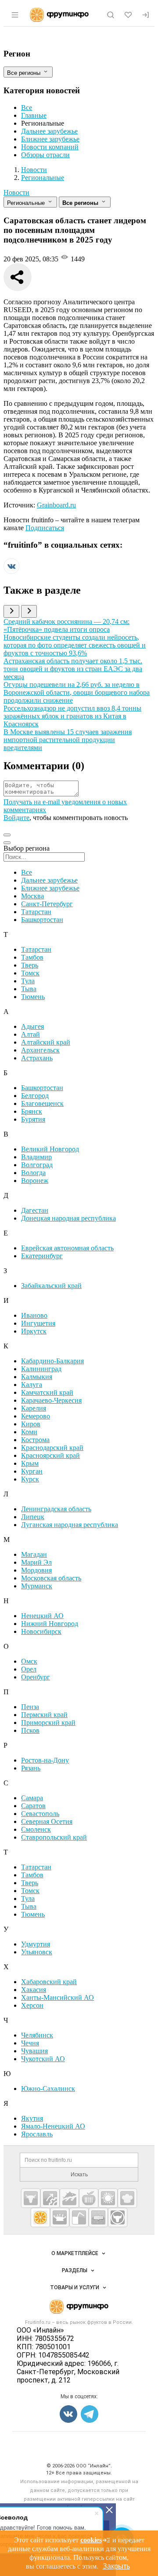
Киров (31, 1424)
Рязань (31, 1768)
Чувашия (34, 2051)
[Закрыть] (109, 2510)
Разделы (75, 2270)
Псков (30, 1730)
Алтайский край (46, 1042)
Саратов (33, 1806)
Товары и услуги (75, 2287)
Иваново (34, 1315)
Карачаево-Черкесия (51, 1400)
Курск (30, 1479)
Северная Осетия (47, 1821)
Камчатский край (47, 1392)
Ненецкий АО (42, 1616)
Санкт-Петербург (47, 904)
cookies (91, 2540)
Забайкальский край (51, 1286)
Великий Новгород (50, 1149)
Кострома (35, 1440)
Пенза (30, 1707)
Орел (29, 1669)
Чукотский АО (43, 2059)
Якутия (32, 2118)
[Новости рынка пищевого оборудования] (50, 2198)
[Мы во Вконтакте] (11, 572)
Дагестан (35, 1210)
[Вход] (146, 15)
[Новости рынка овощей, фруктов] (40, 2217)
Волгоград (37, 1165)
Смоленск (36, 1829)
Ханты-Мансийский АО (57, 1997)
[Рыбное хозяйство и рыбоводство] (69, 2198)
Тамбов (32, 957)
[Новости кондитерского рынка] (127, 2198)
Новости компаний (50, 147)
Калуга (32, 1385)
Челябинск (37, 2035)
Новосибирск (41, 1631)
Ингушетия (38, 1323)
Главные (34, 115)
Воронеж (35, 1181)
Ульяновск (37, 1952)
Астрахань (37, 1058)
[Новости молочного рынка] (60, 2217)
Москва (32, 896)
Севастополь (40, 1814)
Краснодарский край (52, 1448)
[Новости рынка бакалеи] (98, 2217)
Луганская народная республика (70, 1525)
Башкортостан (42, 920)
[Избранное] (128, 15)
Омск (29, 1661)
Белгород (35, 1096)
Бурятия (33, 1119)
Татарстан (36, 912)
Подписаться (45, 528)
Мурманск (37, 1586)
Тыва (29, 989)
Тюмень (33, 997)
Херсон (32, 2005)
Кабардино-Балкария (52, 1361)
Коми (29, 1432)
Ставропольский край (54, 1837)
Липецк (33, 1517)
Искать (79, 2175)
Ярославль (37, 2134)
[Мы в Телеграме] (90, 2414)
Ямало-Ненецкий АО (53, 2126)
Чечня (30, 2043)
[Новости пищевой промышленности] (89, 2198)
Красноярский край (50, 1455)
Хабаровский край (49, 1982)
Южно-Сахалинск (48, 2089)
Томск (30, 973)
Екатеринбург (42, 1256)
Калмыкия (37, 1377)
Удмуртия (36, 1944)
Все (27, 107)
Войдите (16, 818)
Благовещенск (42, 1103)
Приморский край (48, 1723)
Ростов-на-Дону (45, 1760)
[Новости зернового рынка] (108, 2198)
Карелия (34, 1408)
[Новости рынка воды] (79, 2217)
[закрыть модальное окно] (7, 843)
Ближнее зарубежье (50, 139)
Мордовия (36, 1570)
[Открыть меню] (15, 15)
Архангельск (40, 1050)
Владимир (36, 1157)
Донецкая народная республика (68, 1218)
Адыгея (32, 1026)
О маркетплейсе (75, 2253)
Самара (32, 1798)
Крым (30, 1463)
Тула (28, 981)
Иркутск (34, 1331)
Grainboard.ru (56, 505)
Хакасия (34, 1990)
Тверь (30, 965)
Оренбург (36, 1677)
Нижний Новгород (50, 1624)
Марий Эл (36, 1562)
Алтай (31, 1034)
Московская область (51, 1578)
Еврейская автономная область (67, 1248)
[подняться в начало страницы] (7, 835)
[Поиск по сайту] (111, 15)
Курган (32, 1471)
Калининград (41, 1369)
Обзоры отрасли (45, 155)
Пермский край (44, 1715)
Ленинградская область (56, 1509)
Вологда (33, 1173)
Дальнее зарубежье (49, 131)
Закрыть (116, 2566)
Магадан (34, 1554)
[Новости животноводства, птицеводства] (31, 2198)
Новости (16, 192)
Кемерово (36, 1416)
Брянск (32, 1111)
